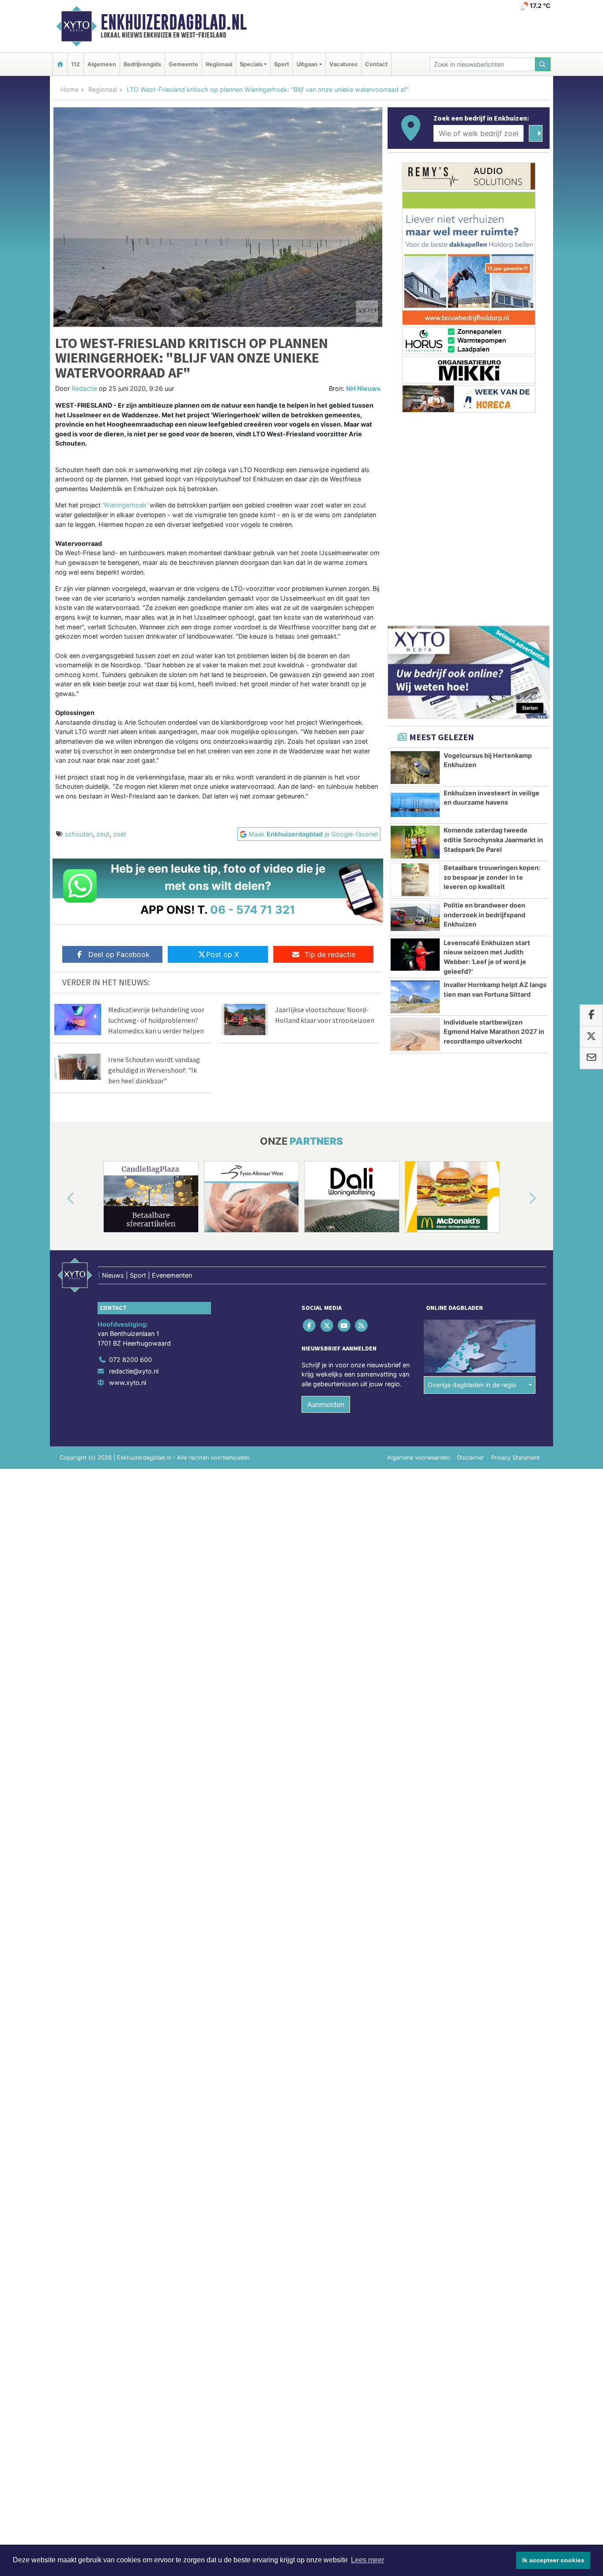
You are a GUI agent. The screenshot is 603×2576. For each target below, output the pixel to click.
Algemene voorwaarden (418, 1458)
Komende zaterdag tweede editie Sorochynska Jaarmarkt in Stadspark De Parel (493, 840)
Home (70, 89)
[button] (60, 1199)
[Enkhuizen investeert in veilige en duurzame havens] (415, 805)
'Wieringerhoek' (124, 505)
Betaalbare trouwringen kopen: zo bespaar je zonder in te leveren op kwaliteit (492, 877)
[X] (327, 1325)
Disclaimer (471, 1458)
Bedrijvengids (142, 64)
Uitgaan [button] (307, 64)
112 (75, 64)
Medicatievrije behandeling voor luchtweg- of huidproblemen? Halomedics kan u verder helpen (156, 1020)
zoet (120, 834)
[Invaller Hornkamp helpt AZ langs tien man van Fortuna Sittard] (415, 997)
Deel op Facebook (119, 954)
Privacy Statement (516, 1458)
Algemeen (102, 64)
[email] (591, 1059)
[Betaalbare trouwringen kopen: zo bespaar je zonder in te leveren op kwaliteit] (415, 880)
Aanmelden (326, 1404)
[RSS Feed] (362, 1325)
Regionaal (219, 64)
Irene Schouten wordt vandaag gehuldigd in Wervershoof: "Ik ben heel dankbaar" (154, 1070)
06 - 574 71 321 (253, 910)
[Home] (60, 64)
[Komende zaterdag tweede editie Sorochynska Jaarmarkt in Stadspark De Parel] (415, 842)
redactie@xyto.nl (134, 1371)
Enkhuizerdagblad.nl (174, 22)
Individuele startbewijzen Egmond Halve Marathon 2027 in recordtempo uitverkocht (494, 1032)
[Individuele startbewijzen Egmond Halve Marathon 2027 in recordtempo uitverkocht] (415, 1034)
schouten (79, 834)
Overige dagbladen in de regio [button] (472, 1385)
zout (103, 834)
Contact (376, 64)
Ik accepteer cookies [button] (553, 2560)
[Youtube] (345, 1325)
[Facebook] (310, 1325)
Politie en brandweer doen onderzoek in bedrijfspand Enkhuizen (484, 915)
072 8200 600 (130, 1360)
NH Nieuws (363, 388)
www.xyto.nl (128, 1383)
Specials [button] (251, 64)
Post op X (222, 954)
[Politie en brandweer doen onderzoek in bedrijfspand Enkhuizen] (415, 917)
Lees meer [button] (367, 2560)
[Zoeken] (543, 64)
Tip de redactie (330, 954)
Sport (282, 64)
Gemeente (183, 64)
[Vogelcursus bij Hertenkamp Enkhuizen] (415, 768)
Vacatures (343, 64)
